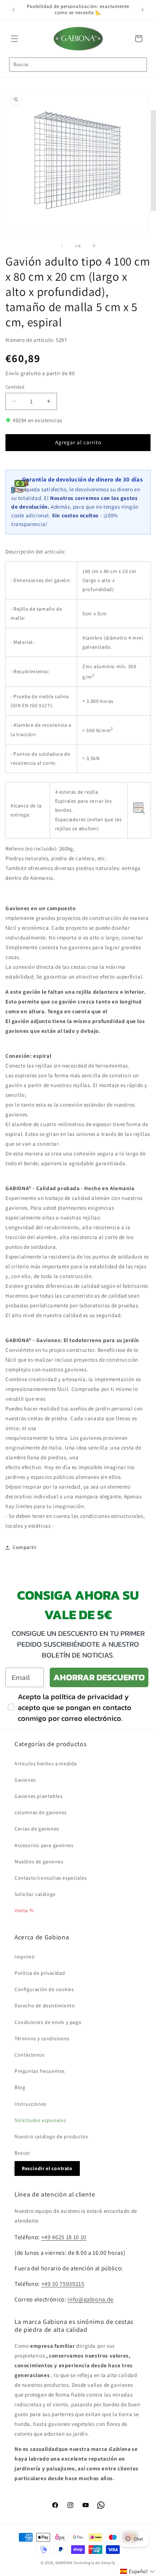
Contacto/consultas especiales (51, 1878)
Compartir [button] (25, 1547)
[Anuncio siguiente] (143, 10)
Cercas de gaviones (37, 1829)
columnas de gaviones (41, 1812)
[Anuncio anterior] (13, 10)
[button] (15, 39)
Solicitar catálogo (35, 1894)
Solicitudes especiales (40, 2120)
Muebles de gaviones (39, 1862)
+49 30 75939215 (63, 2284)
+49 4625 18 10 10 (64, 2237)
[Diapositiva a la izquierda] (62, 246)
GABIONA (64, 2563)
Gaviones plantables (38, 1796)
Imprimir (25, 1957)
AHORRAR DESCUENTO (99, 1677)
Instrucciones (30, 2104)
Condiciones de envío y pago (48, 2022)
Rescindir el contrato (47, 2168)
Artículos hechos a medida (46, 1764)
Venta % (24, 1910)
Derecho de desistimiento (45, 2006)
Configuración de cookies (44, 1989)
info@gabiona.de (91, 2299)
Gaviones (25, 1780)
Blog (20, 2087)
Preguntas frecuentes (40, 2071)
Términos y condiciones (42, 2038)
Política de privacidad (40, 1973)
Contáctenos (30, 2055)
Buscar (22, 2153)
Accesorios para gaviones (44, 1845)
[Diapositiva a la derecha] (94, 246)
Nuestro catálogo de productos (51, 2136)
